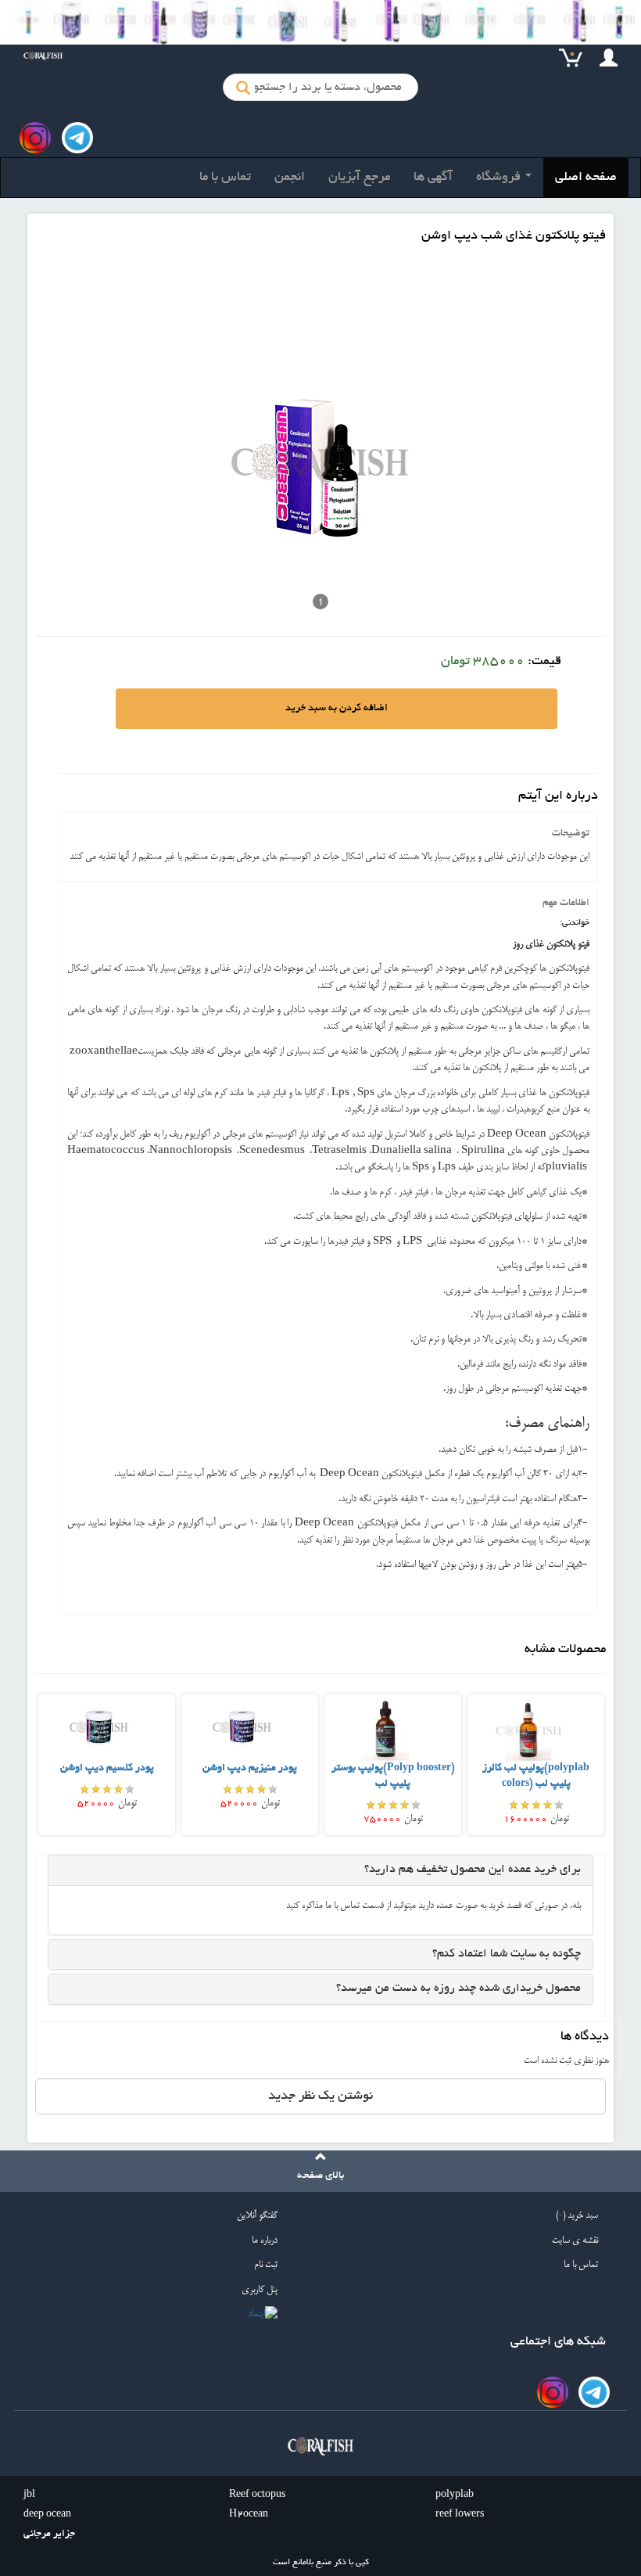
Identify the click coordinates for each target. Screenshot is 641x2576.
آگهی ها (433, 178)
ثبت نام (266, 2265)
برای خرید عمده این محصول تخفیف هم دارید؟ (473, 1870)
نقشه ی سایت (575, 2241)
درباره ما (265, 2241)
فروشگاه (500, 178)
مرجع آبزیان (359, 178)
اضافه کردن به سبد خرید (337, 709)
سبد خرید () (577, 2216)
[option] (107, 1764)
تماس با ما (225, 178)
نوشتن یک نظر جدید (320, 2096)
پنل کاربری (260, 2290)
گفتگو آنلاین (257, 2216)
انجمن (290, 178)
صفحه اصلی (586, 178)
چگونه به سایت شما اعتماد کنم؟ (507, 1954)
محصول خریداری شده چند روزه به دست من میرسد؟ (458, 1989)
